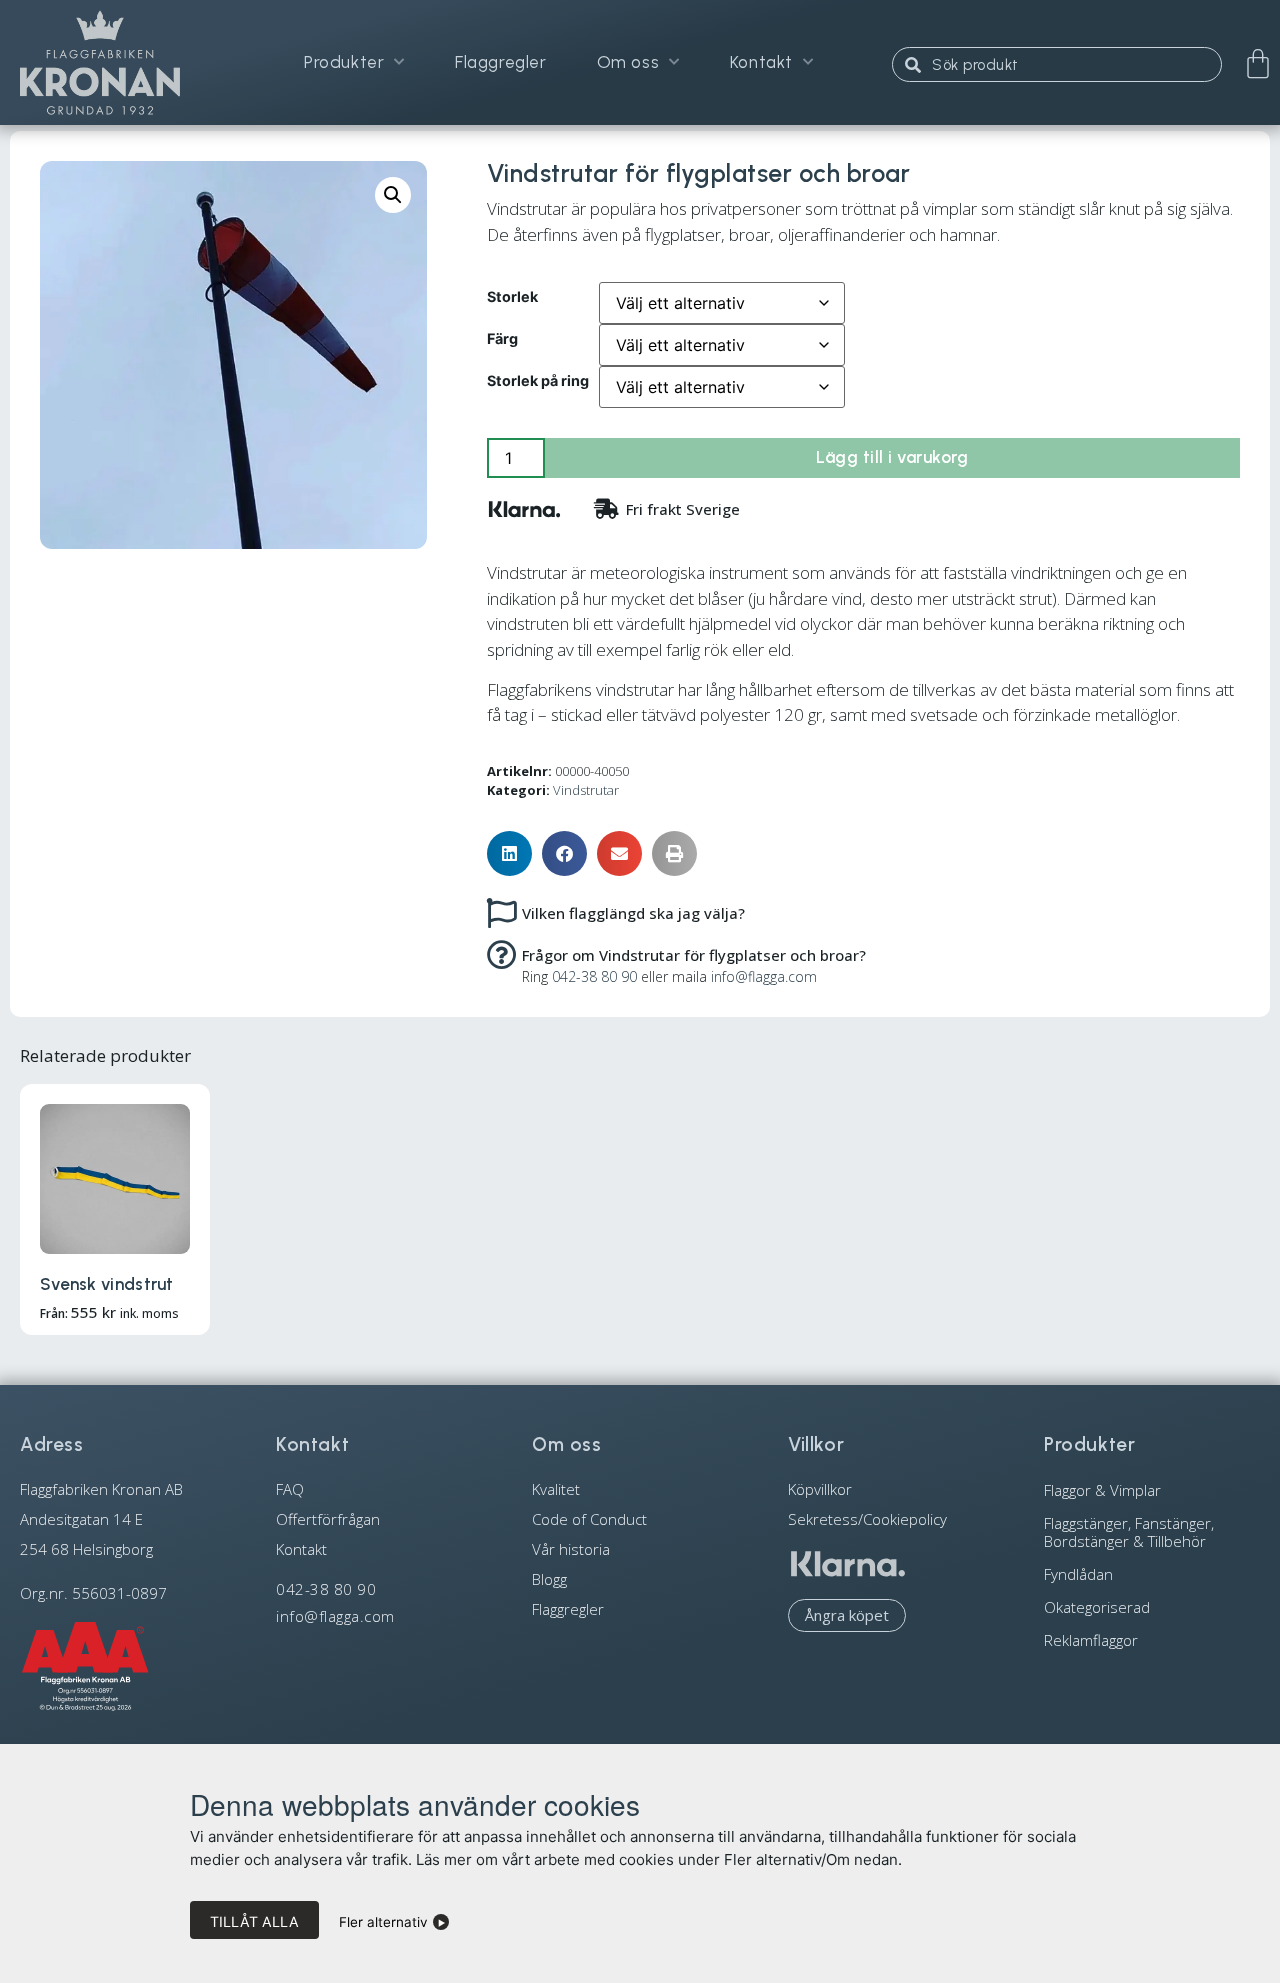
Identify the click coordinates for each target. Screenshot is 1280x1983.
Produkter (344, 62)
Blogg (549, 1579)
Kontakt (761, 62)
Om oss (628, 62)
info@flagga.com (764, 976)
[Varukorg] (1258, 64)
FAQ (290, 1489)
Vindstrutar (586, 790)
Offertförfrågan (328, 1519)
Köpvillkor (820, 1489)
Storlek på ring (538, 381)
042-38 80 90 (594, 976)
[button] (393, 195)
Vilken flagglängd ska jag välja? (633, 913)
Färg (502, 339)
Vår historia (571, 1549)
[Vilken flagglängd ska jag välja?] (502, 912)
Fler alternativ (383, 1922)
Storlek (512, 297)
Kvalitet (556, 1489)
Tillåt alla (254, 1921)
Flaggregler (501, 62)
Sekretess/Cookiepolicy (867, 1519)
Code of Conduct (589, 1519)
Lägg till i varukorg (892, 457)
